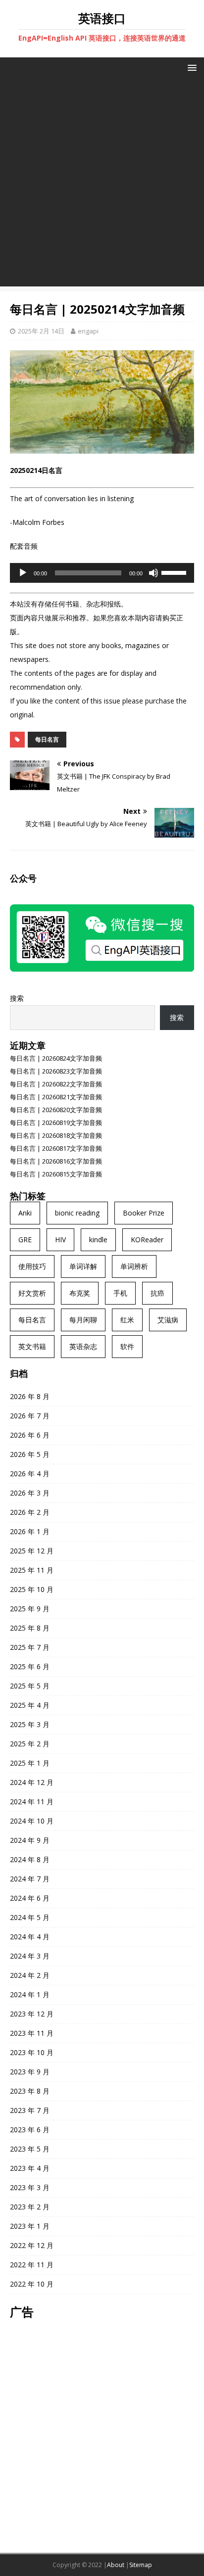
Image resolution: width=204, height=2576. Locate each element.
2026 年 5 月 (30, 1454)
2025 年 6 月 (30, 1666)
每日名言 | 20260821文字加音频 (56, 1097)
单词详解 (83, 1266)
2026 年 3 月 (30, 1493)
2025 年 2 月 (30, 1744)
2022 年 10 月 (32, 2284)
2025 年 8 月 (30, 1628)
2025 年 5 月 (30, 1686)
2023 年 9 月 (30, 2072)
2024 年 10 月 (32, 1821)
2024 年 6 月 (30, 1898)
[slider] (175, 572)
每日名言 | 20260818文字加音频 (56, 1135)
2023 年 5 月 (30, 2149)
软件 (127, 1346)
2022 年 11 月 (32, 2265)
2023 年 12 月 (32, 2014)
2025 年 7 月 (30, 1647)
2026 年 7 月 (30, 1416)
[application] (102, 573)
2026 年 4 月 (30, 1474)
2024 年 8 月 (30, 1859)
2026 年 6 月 (30, 1435)
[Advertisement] (102, 185)
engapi (88, 331)
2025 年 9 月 (30, 1609)
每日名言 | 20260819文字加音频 (56, 1123)
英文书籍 (32, 1346)
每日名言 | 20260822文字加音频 (56, 1084)
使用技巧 (32, 1266)
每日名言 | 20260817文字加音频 (56, 1148)
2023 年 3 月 (30, 2187)
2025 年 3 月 (30, 1724)
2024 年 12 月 (32, 1782)
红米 (127, 1320)
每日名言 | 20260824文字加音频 (56, 1058)
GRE (25, 1240)
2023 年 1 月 (30, 2226)
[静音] (153, 573)
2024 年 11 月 (32, 1802)
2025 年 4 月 (30, 1705)
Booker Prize (144, 1213)
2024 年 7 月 (30, 1879)
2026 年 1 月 (30, 1531)
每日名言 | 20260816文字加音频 (56, 1161)
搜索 (17, 998)
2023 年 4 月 (30, 2168)
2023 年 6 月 (30, 2130)
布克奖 (80, 1293)
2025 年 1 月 (30, 1763)
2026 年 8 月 (30, 1396)
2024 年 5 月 (30, 1917)
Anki (25, 1213)
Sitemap (141, 2565)
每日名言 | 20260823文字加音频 (56, 1071)
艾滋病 (168, 1320)
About (116, 2565)
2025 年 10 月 (32, 1589)
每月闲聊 (83, 1320)
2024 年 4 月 (30, 1937)
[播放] (23, 573)
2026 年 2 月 (30, 1512)
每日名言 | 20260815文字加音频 (56, 1174)
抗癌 (157, 1293)
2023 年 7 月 (30, 2110)
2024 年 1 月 (30, 1994)
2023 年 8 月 (30, 2091)
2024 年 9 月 (30, 1840)
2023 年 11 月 (32, 2033)
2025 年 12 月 (32, 1551)
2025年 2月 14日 (41, 331)
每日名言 (47, 739)
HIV (60, 1240)
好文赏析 (32, 1293)
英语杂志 (83, 1346)
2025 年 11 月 (32, 1570)
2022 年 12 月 (32, 2245)
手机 (120, 1293)
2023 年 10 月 (32, 2052)
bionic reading (77, 1213)
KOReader (147, 1240)
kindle (98, 1240)
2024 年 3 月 (30, 1956)
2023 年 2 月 (30, 2207)
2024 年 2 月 (30, 1975)
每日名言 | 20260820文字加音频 (56, 1110)
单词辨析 (134, 1266)
